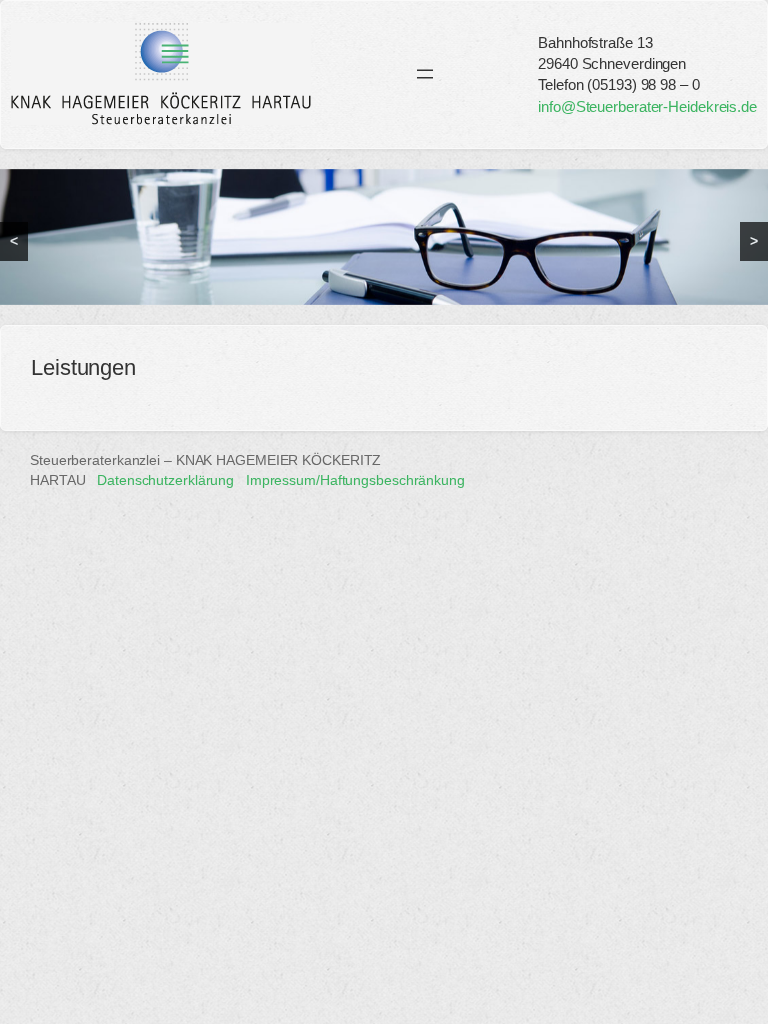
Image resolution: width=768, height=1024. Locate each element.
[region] (384, 237)
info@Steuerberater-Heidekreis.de (647, 106)
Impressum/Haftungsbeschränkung (355, 480)
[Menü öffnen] (425, 74)
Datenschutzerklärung (165, 480)
